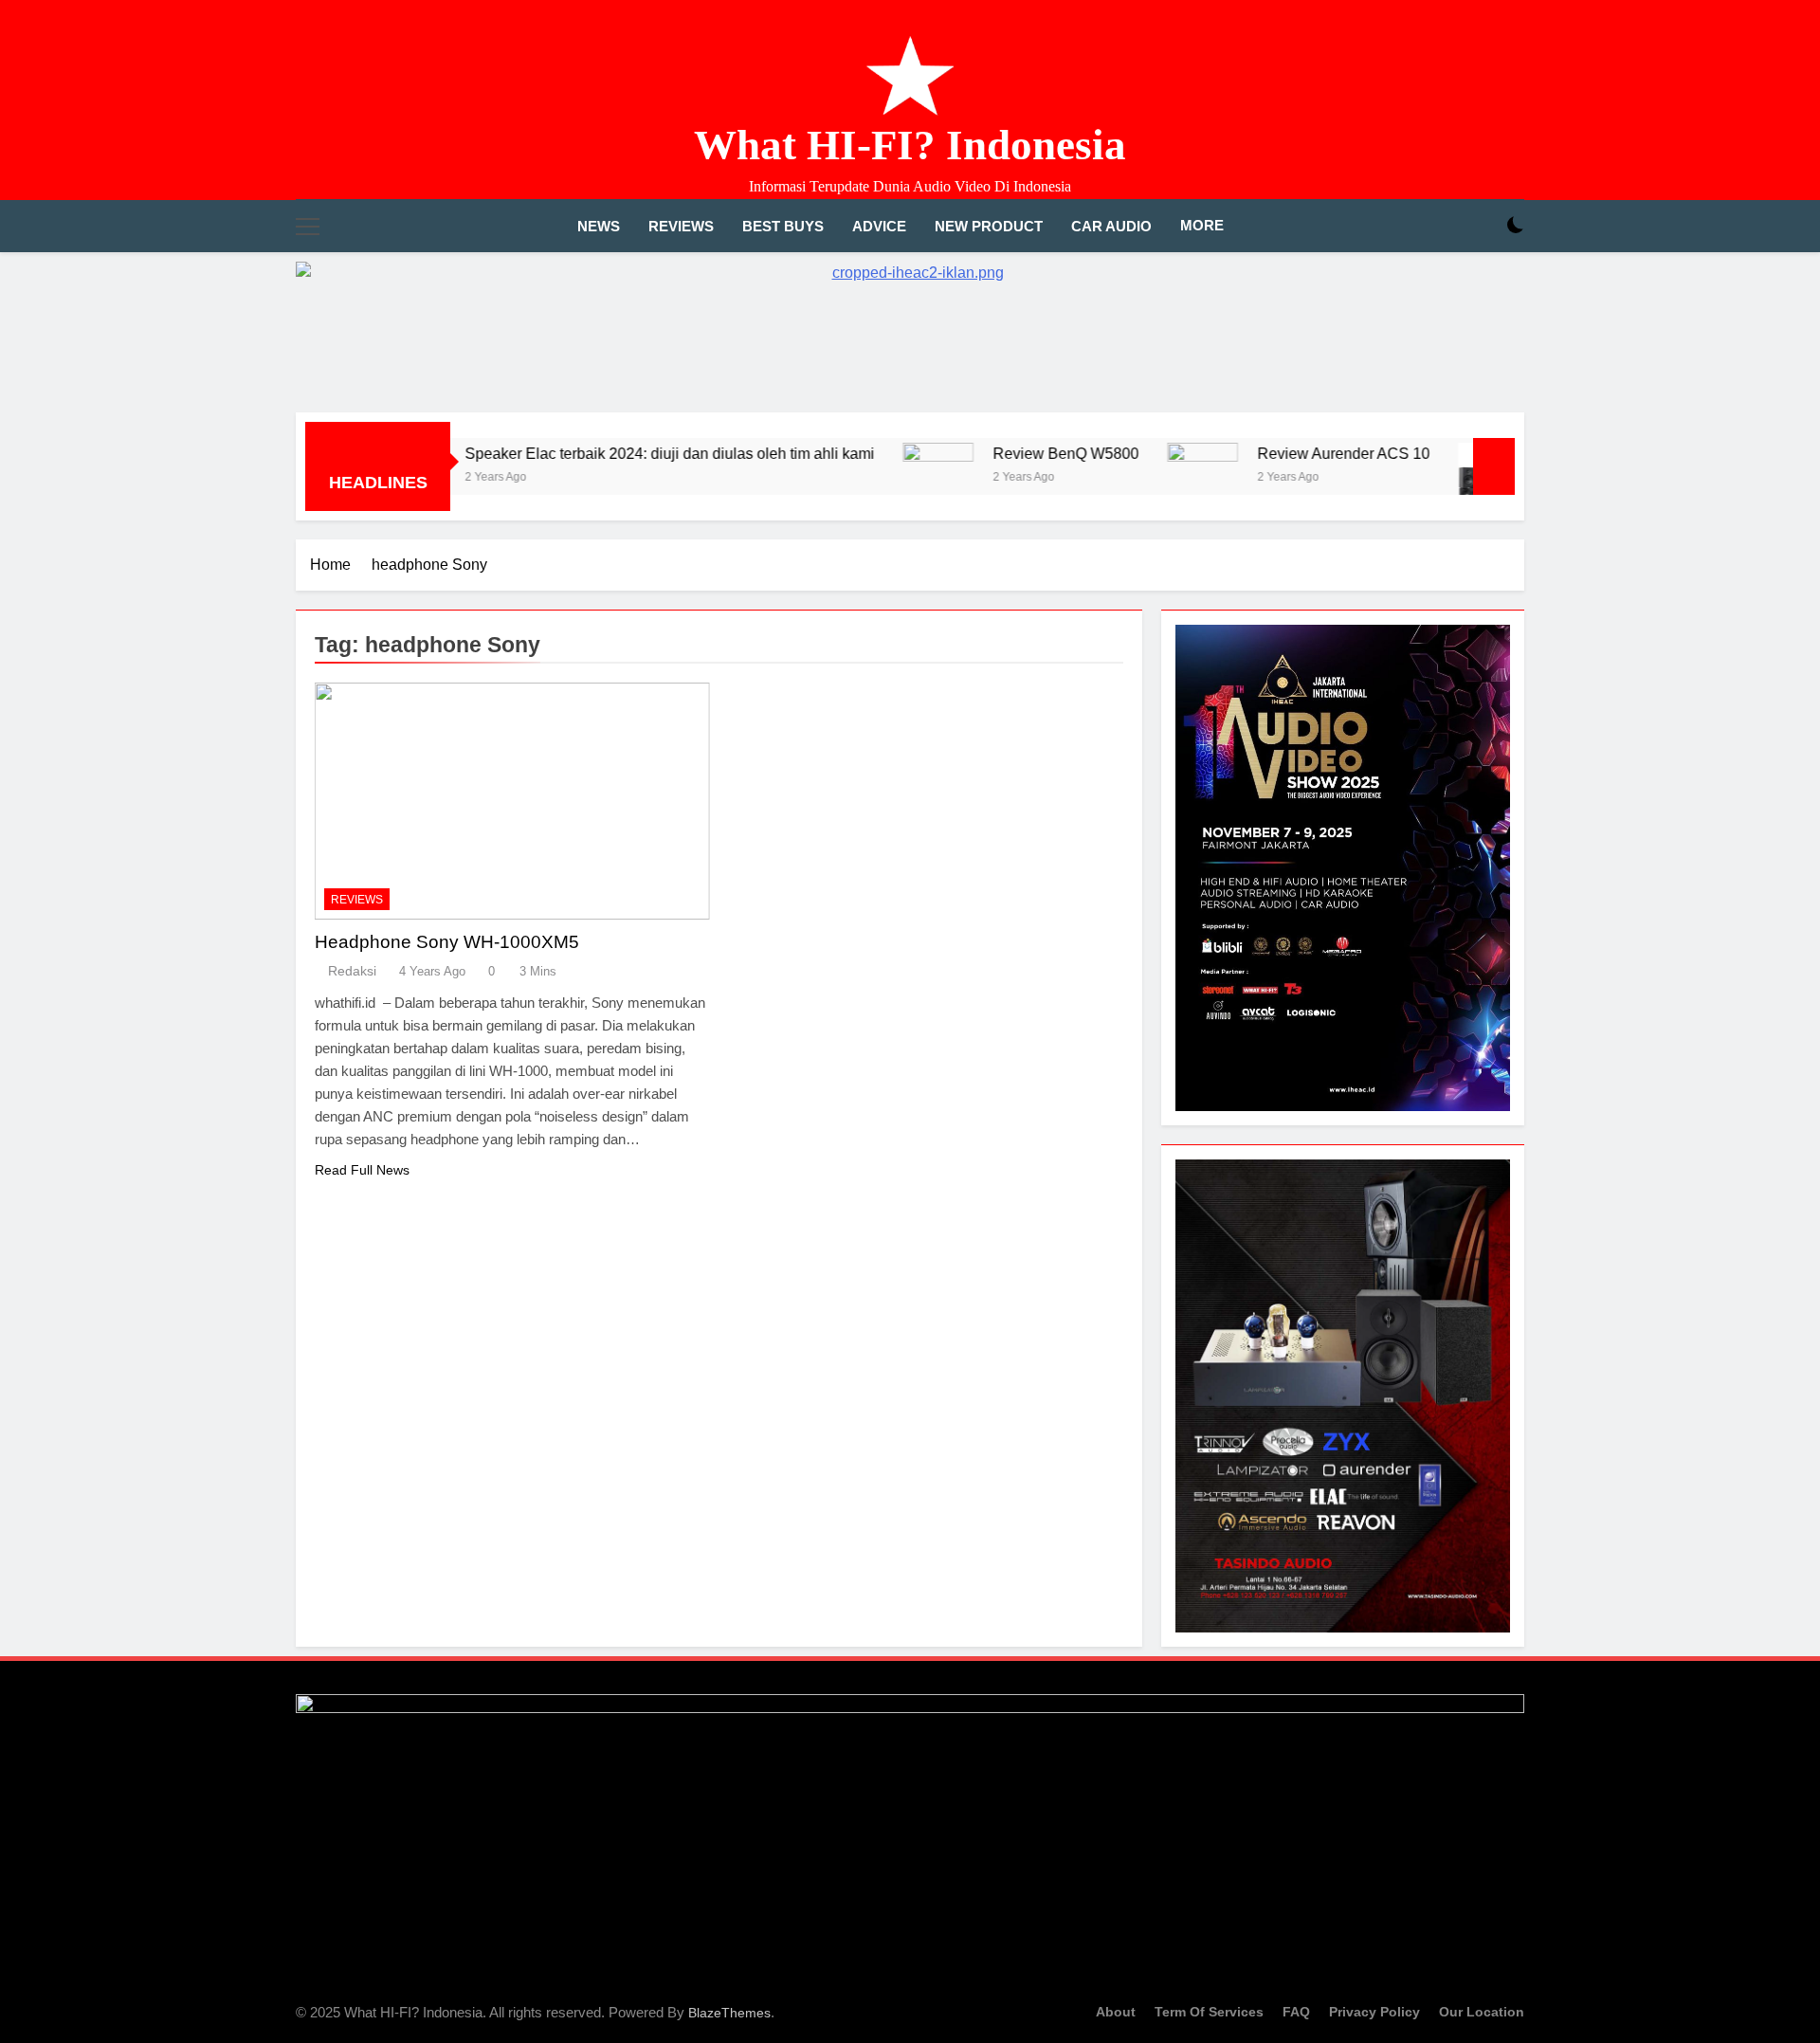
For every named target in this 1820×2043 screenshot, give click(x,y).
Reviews (681, 226)
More (1202, 225)
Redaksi (352, 971)
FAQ (1296, 2012)
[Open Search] (1483, 226)
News (599, 226)
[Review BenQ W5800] (867, 478)
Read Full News (362, 1170)
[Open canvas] (308, 227)
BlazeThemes (729, 2013)
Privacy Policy (1374, 2012)
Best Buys (783, 226)
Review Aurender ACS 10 (1272, 453)
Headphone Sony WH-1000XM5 (447, 942)
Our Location (1482, 2012)
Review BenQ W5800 (994, 453)
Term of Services (1209, 2012)
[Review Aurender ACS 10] (1131, 478)
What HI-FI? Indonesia (910, 145)
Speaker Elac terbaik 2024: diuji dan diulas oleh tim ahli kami (598, 453)
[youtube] (1513, 117)
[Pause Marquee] (1494, 466)
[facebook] (1467, 117)
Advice (879, 226)
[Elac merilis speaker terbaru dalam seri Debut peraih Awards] (1422, 478)
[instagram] (1490, 117)
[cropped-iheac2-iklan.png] (910, 328)
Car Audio (1111, 226)
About (1116, 2012)
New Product (989, 226)
